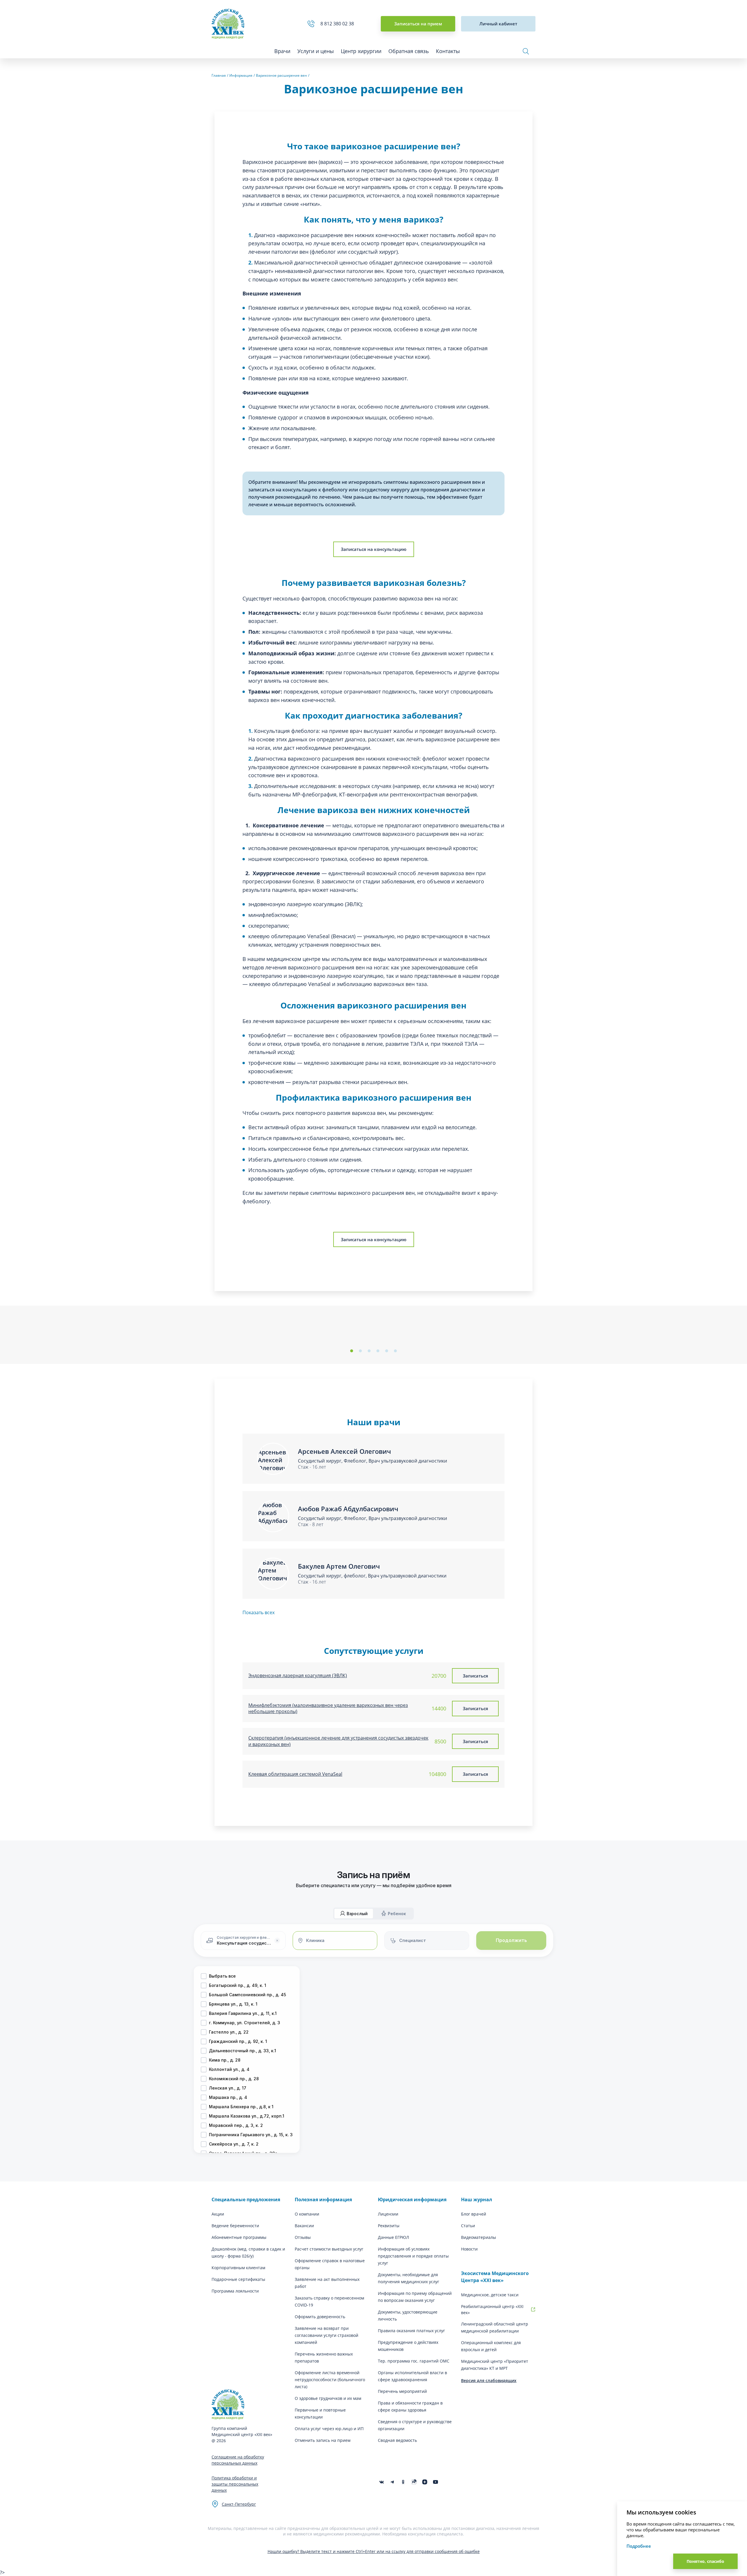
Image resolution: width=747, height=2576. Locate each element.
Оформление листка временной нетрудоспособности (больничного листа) (330, 2380)
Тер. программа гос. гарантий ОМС (414, 2361)
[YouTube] (436, 2482)
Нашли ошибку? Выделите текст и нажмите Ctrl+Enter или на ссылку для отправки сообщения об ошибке (374, 2551)
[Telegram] (392, 2482)
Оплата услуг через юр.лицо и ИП (329, 2429)
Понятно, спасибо (705, 2561)
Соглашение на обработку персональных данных (238, 2460)
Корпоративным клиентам (238, 2268)
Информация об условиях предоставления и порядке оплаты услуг (413, 2256)
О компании (307, 2214)
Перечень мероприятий (402, 2391)
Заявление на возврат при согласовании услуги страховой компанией (327, 2335)
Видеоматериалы (479, 2237)
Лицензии (388, 2214)
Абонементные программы (239, 2237)
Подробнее (639, 2546)
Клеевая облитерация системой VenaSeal (295, 1774)
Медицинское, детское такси (490, 2295)
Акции (218, 2214)
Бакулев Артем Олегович (339, 1566)
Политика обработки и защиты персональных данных (235, 2484)
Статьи (468, 2226)
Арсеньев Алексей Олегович (344, 1451)
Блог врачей (474, 2214)
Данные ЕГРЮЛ (393, 2237)
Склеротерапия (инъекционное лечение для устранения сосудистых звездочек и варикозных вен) (338, 1741)
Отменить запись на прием (323, 2440)
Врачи (282, 51)
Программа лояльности (235, 2291)
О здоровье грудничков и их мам (328, 2398)
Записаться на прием (418, 24)
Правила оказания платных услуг (411, 2331)
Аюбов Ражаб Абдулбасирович (348, 1509)
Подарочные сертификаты (238, 2279)
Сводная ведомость (397, 2440)
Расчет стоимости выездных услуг (329, 2249)
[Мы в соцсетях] (403, 2482)
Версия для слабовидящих (489, 2380)
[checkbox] (204, 1976)
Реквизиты (389, 2226)
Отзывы (303, 2237)
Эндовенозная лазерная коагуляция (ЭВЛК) (298, 1676)
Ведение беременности (235, 2226)
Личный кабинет (498, 24)
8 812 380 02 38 (338, 24)
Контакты (448, 51)
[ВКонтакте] (382, 2482)
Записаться (475, 1676)
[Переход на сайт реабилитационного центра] (533, 2309)
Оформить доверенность (320, 2317)
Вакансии (304, 2226)
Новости (469, 2249)
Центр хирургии (361, 51)
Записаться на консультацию (374, 549)
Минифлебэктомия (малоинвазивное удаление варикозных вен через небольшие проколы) (328, 1709)
